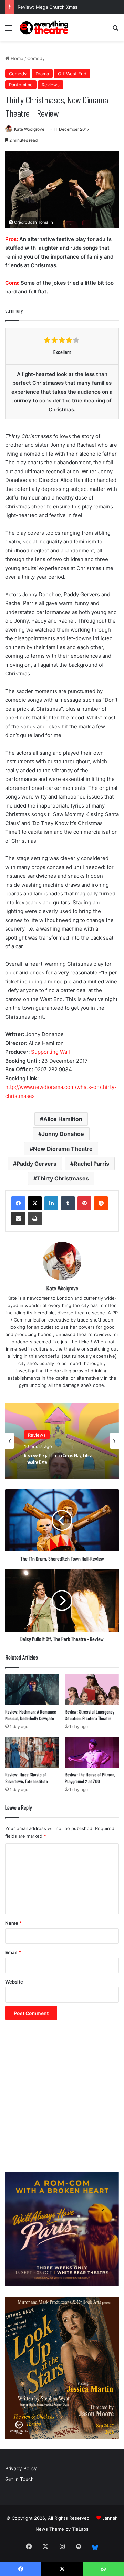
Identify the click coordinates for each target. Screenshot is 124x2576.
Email (13, 1952)
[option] (62, 1441)
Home (16, 58)
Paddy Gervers (37, 1164)
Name (13, 1923)
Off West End (72, 74)
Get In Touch (19, 2479)
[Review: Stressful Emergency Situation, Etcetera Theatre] (92, 1690)
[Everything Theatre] (45, 27)
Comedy (36, 58)
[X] (35, 1203)
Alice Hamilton (63, 1119)
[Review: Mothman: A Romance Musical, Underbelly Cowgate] (32, 1690)
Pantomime (21, 85)
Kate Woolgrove (29, 129)
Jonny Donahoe (63, 1134)
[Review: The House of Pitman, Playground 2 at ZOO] (92, 1752)
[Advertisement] (62, 2100)
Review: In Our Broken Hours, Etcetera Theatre (57, 1461)
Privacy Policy (21, 2468)
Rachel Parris (91, 1164)
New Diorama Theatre (63, 1149)
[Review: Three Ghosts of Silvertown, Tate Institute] (32, 1752)
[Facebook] (18, 1203)
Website (14, 1982)
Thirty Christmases (63, 1178)
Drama (42, 74)
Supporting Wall (50, 1052)
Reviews (51, 85)
